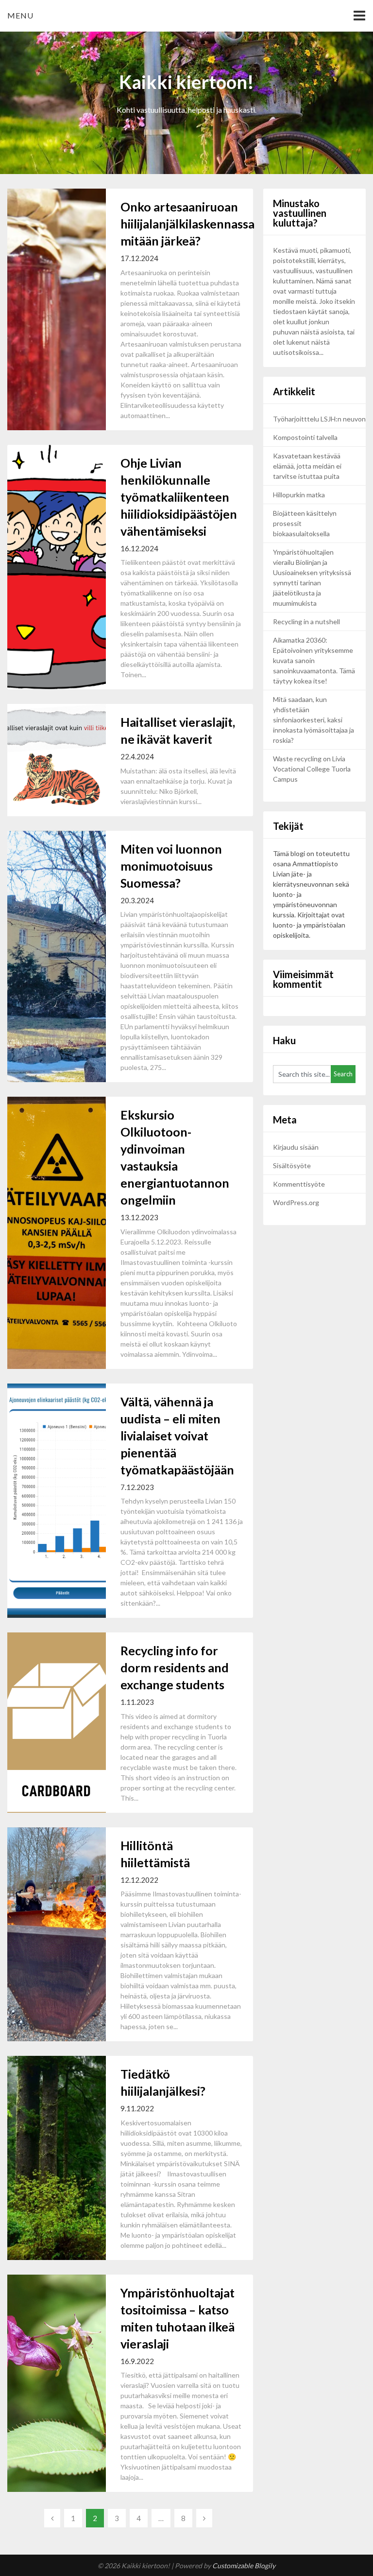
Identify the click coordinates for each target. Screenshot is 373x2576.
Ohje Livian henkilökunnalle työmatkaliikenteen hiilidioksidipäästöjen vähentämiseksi (179, 497)
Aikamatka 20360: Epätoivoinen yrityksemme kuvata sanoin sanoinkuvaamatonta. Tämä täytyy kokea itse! (314, 660)
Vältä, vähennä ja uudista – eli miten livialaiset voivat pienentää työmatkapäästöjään (178, 1436)
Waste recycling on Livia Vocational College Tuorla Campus (312, 769)
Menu (20, 15)
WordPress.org (296, 1202)
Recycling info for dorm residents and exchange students (175, 1667)
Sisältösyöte (292, 1165)
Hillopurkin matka (299, 495)
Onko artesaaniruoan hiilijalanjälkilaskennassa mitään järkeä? (187, 224)
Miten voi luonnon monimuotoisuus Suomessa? (171, 866)
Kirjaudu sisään (296, 1147)
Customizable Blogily (244, 2566)
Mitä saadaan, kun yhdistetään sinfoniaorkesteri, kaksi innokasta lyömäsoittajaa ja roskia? (314, 720)
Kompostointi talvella (305, 437)
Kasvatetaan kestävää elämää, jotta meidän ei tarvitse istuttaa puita (307, 466)
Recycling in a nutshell (306, 622)
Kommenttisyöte (299, 1184)
